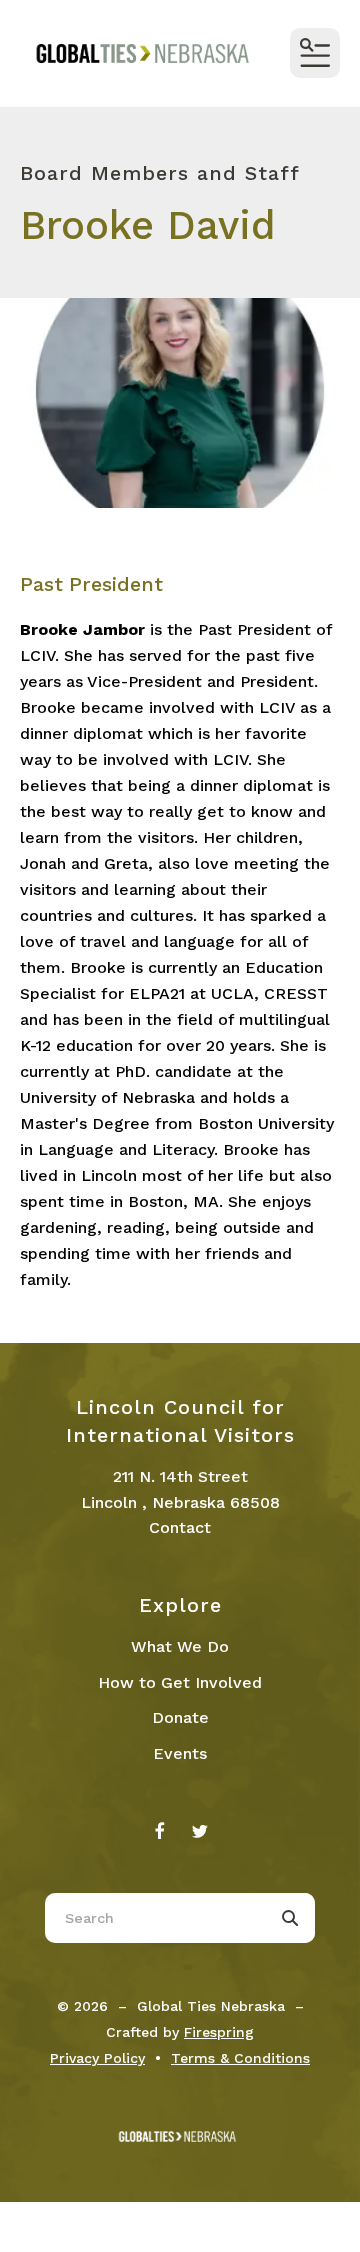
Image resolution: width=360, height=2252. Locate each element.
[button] (315, 53)
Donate (180, 1717)
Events (180, 1753)
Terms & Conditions (240, 2058)
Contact (180, 1527)
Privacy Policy (97, 2058)
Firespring (219, 2032)
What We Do (180, 1646)
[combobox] (155, 1918)
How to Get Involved (180, 1682)
